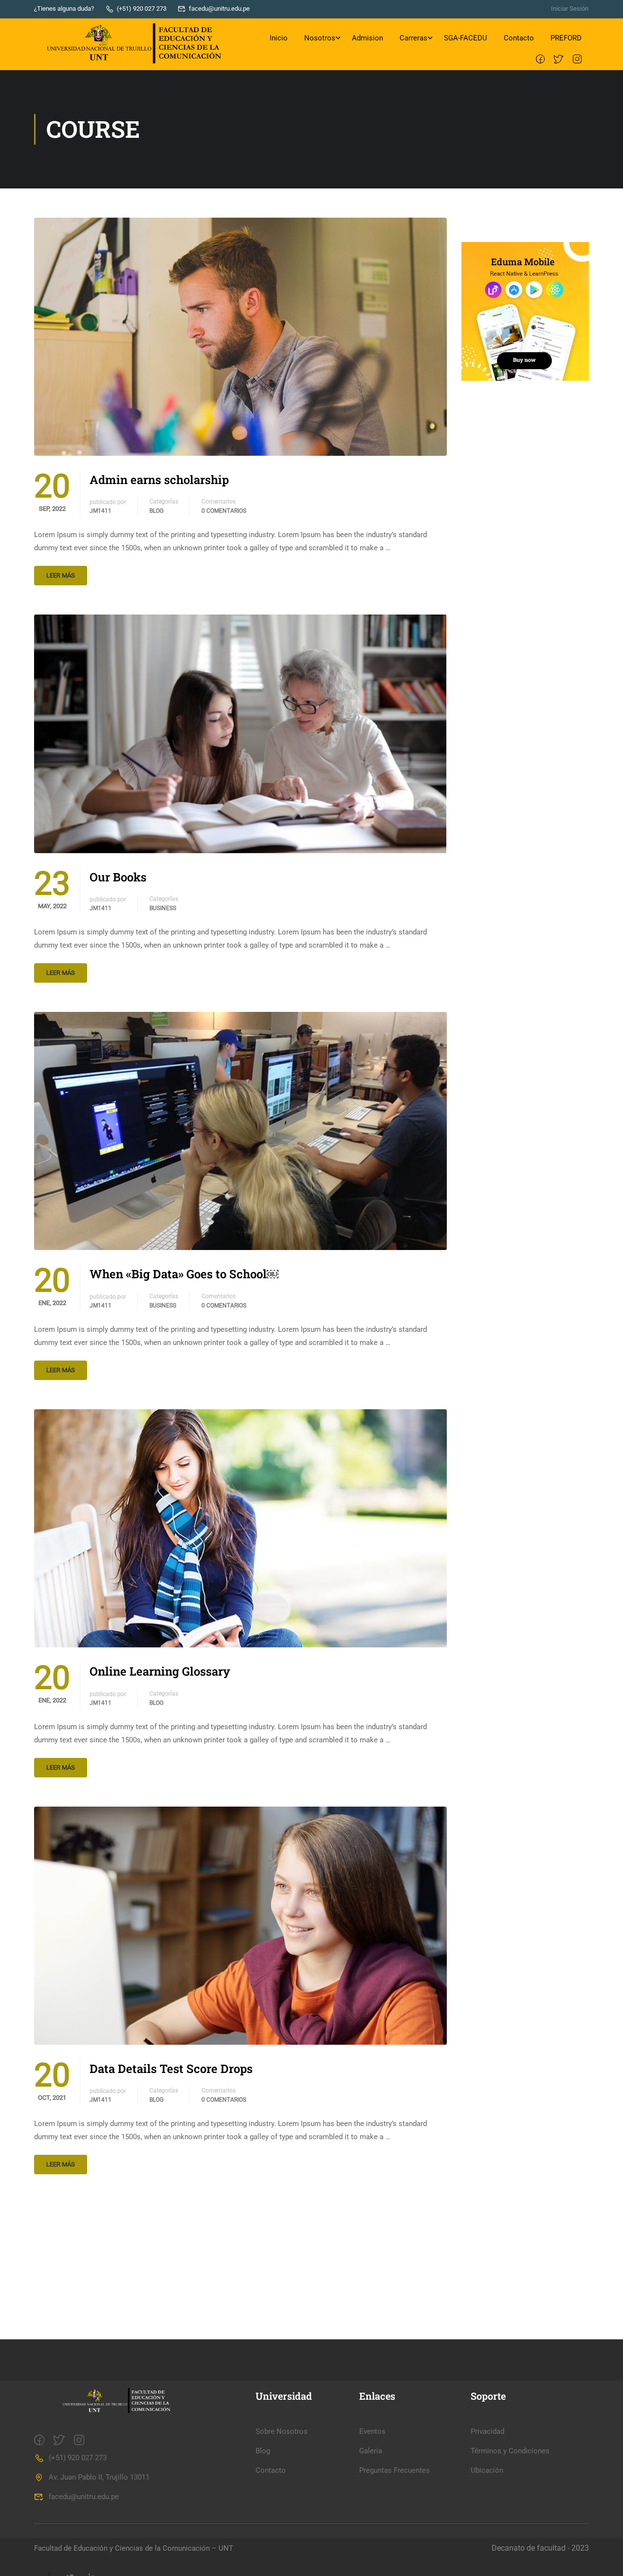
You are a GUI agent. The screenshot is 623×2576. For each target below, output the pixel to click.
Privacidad (487, 2431)
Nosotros (320, 38)
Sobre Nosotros (282, 2431)
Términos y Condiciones (510, 2451)
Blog (156, 511)
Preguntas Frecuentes (394, 2470)
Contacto (519, 38)
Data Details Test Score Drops (171, 2069)
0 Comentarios (224, 511)
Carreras (413, 38)
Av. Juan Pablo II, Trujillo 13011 (99, 2477)
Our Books (118, 877)
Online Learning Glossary (160, 1671)
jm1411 (101, 511)
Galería (371, 2451)
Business (163, 908)
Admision (367, 38)
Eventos (372, 2431)
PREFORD (566, 38)
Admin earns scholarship (159, 480)
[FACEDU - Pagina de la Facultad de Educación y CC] (132, 45)
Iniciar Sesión (570, 9)
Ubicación (487, 2470)
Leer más (61, 575)
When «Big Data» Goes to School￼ (184, 1274)
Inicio (279, 38)
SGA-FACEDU (466, 38)
